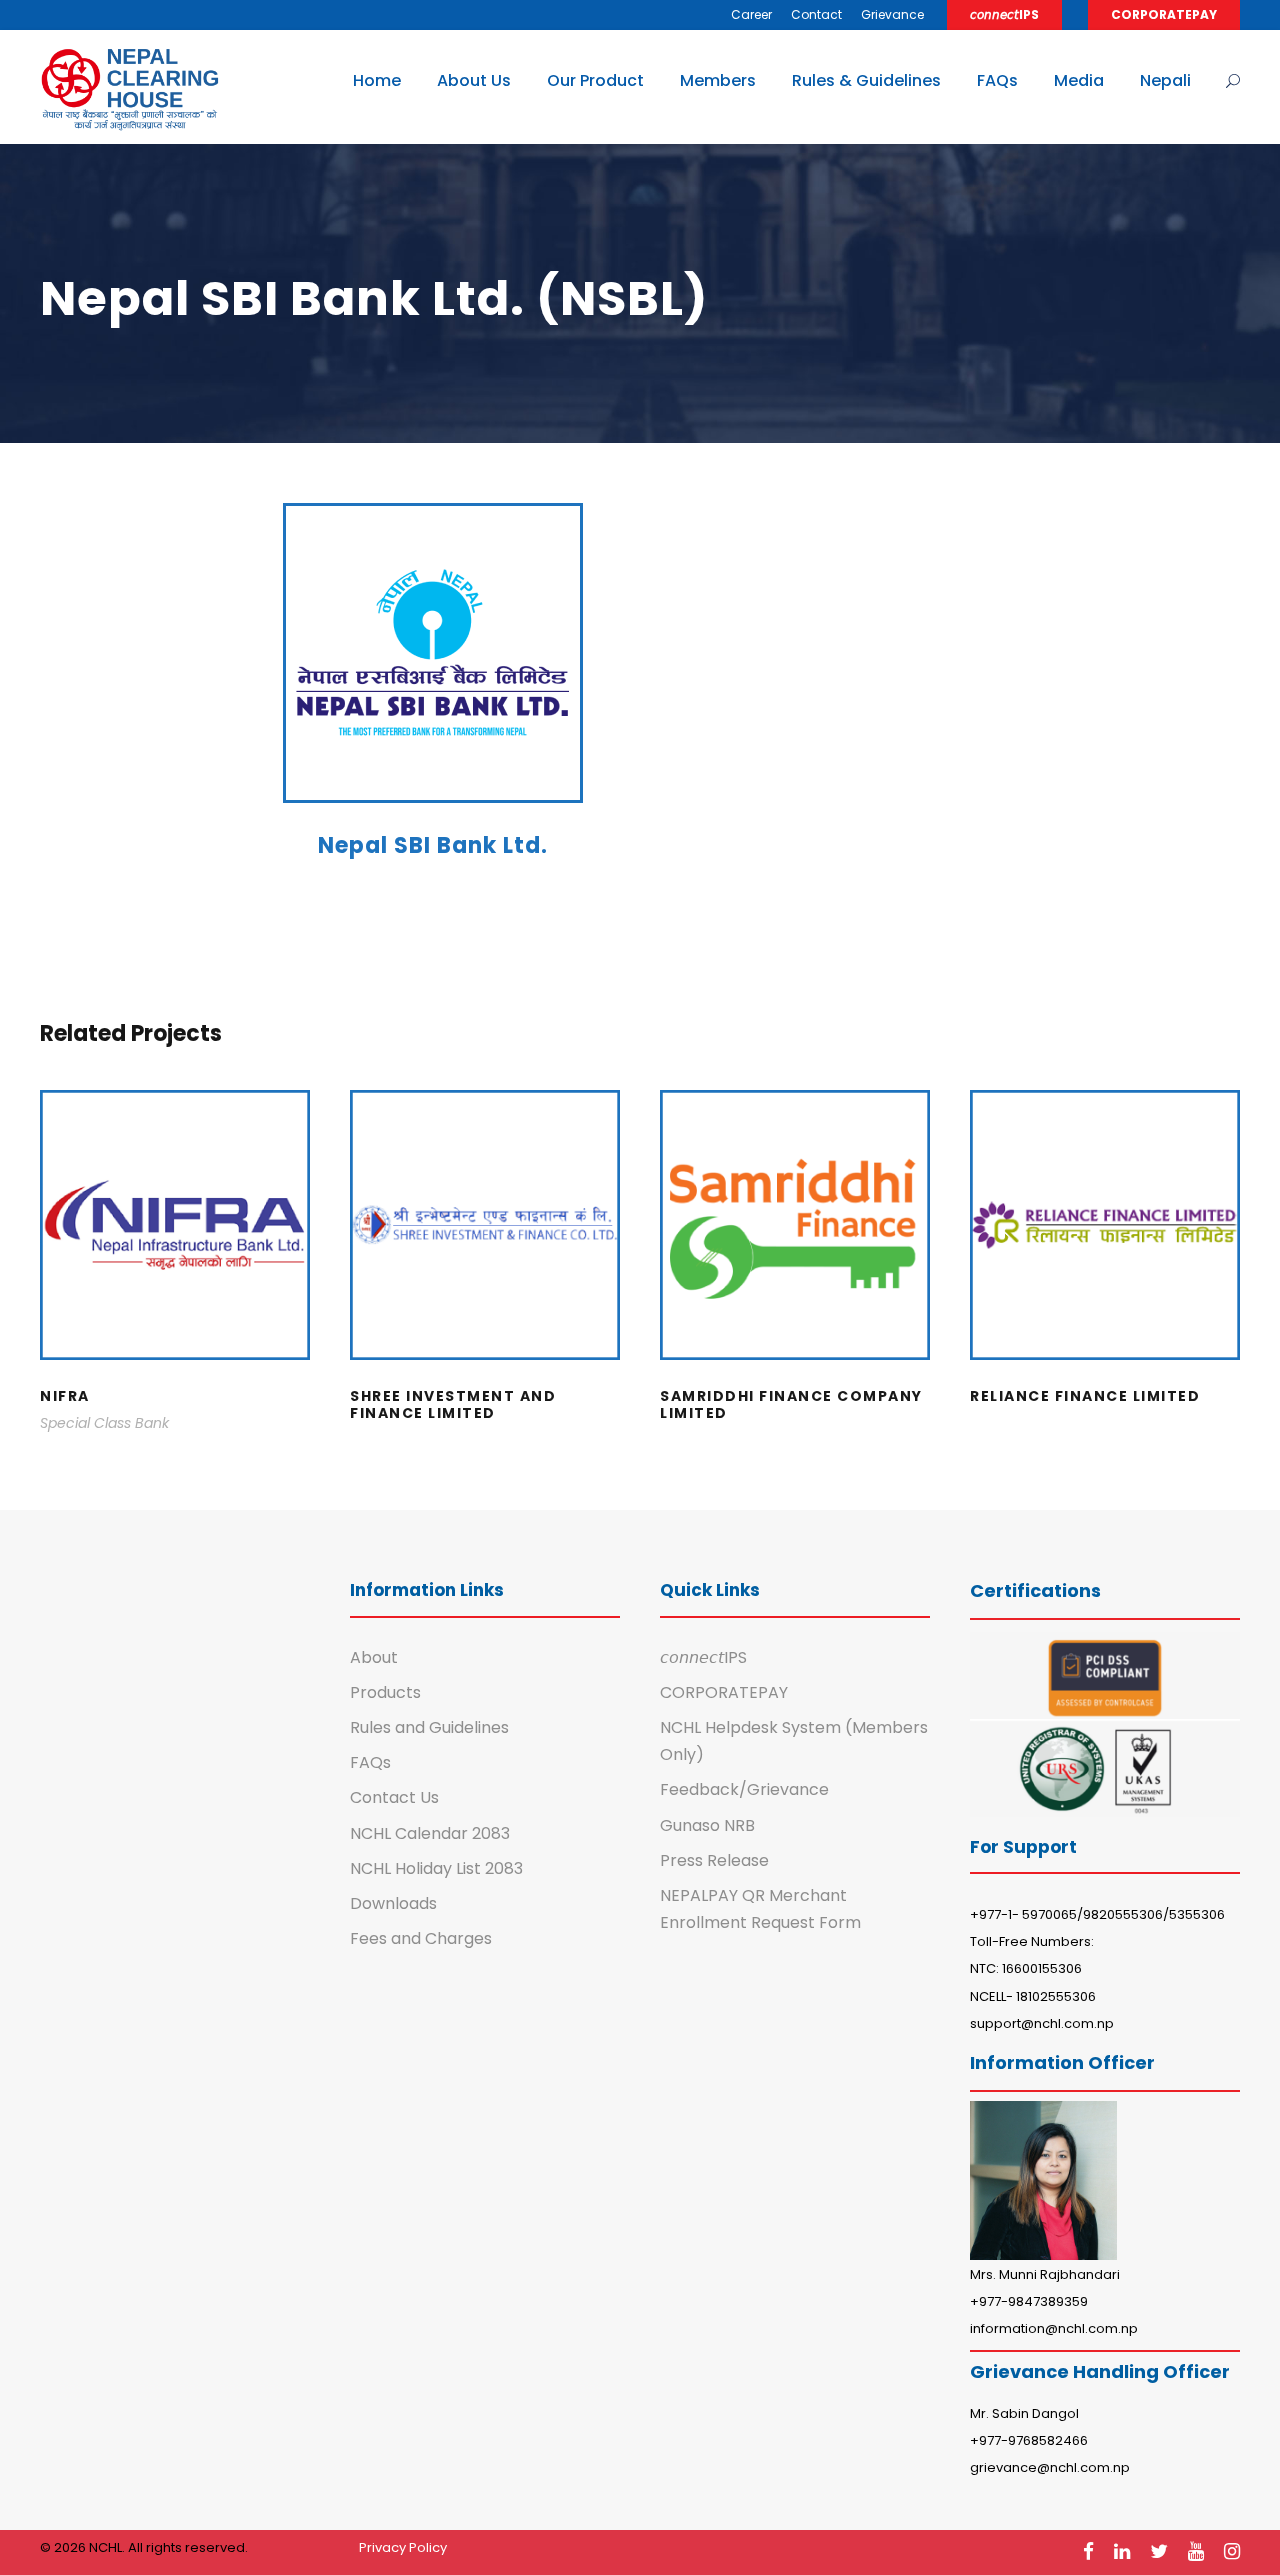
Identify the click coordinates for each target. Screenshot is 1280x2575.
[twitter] (1159, 2551)
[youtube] (1196, 2551)
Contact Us (394, 1797)
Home (377, 80)
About (374, 1657)
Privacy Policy (403, 2547)
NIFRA (175, 1251)
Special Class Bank (104, 1423)
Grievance (892, 14)
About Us (474, 80)
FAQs (997, 80)
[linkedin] (1122, 2551)
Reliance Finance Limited (1105, 1251)
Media (1079, 80)
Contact (816, 14)
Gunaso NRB (707, 1825)
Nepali (1165, 80)
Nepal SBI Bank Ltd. (433, 845)
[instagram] (1232, 2551)
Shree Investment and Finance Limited (485, 1251)
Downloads (393, 1903)
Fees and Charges (421, 1938)
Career (751, 14)
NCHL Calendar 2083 (430, 1833)
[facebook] (1088, 2551)
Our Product (595, 80)
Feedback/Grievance (744, 1789)
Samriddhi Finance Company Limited (795, 1251)
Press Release (714, 1860)
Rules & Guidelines (866, 80)
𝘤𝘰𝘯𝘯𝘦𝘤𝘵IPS (1004, 14)
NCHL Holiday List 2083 (436, 1868)
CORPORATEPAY (1164, 14)
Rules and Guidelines (429, 1727)
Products (385, 1692)
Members (718, 80)
